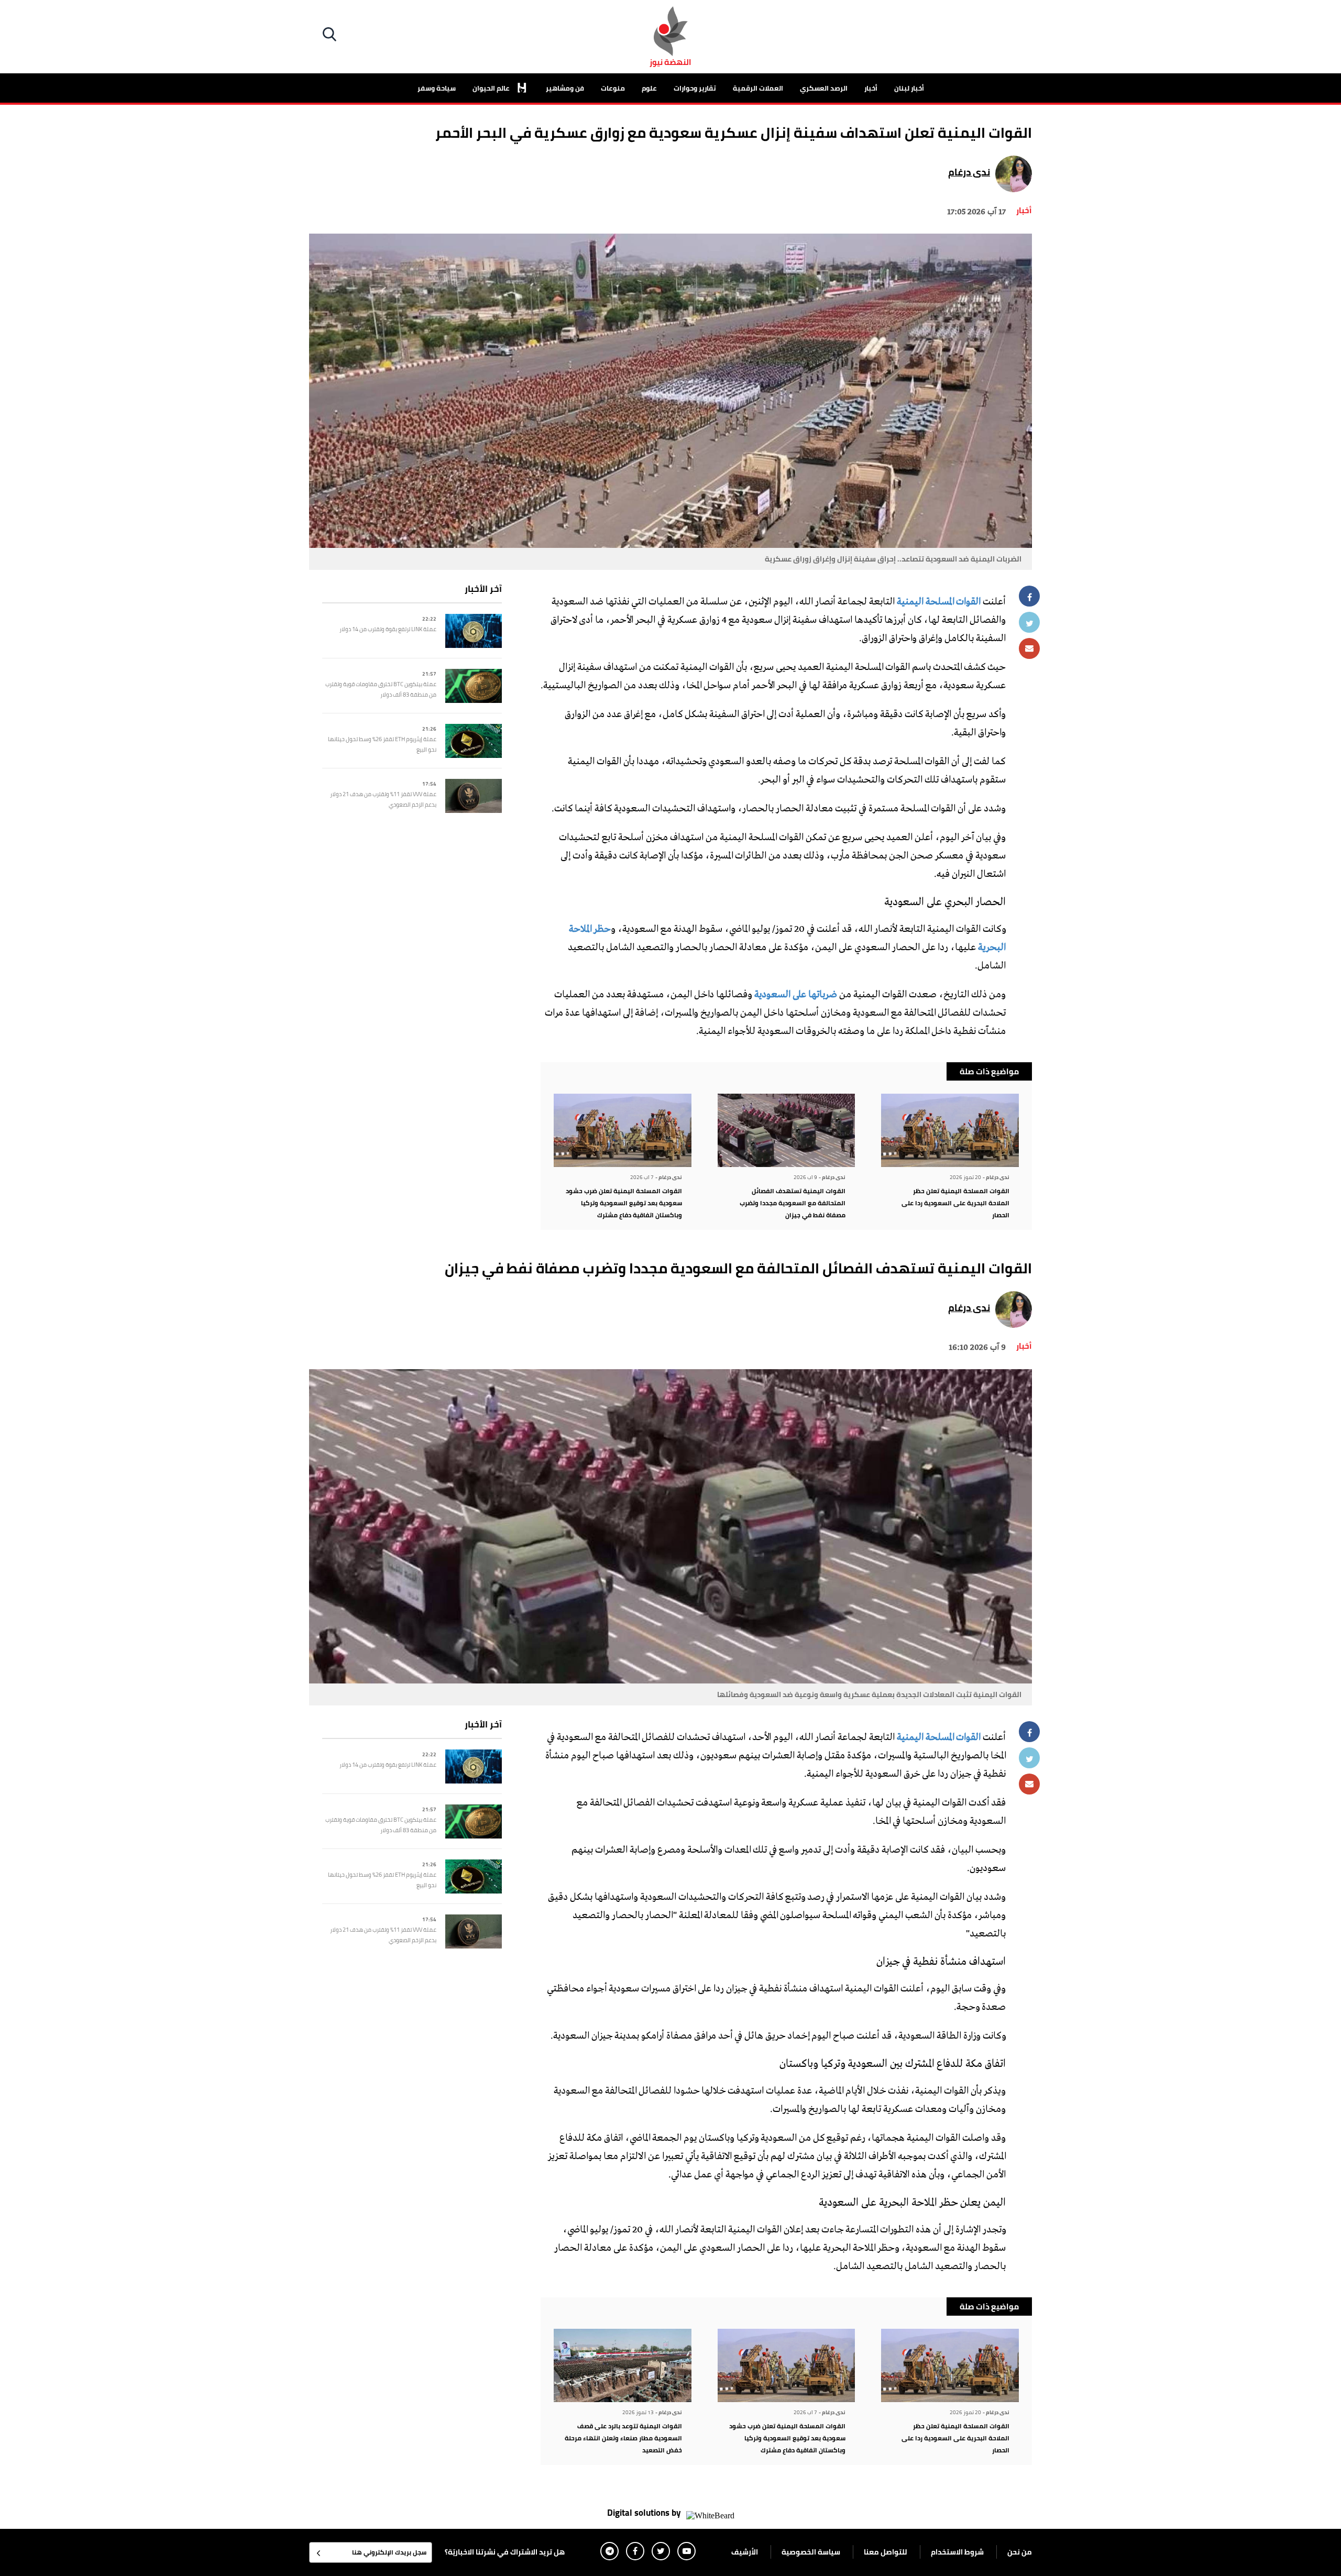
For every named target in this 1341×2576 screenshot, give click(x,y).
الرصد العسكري (824, 88)
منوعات (613, 88)
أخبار (871, 88)
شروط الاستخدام (957, 2552)
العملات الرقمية (758, 88)
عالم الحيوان (492, 88)
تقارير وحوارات (695, 88)
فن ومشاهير (565, 88)
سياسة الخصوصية (811, 2552)
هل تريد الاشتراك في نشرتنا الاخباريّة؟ (505, 2552)
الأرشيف (745, 2552)
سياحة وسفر (437, 88)
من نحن (1020, 2552)
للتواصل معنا (886, 2552)
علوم (649, 88)
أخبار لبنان (909, 88)
